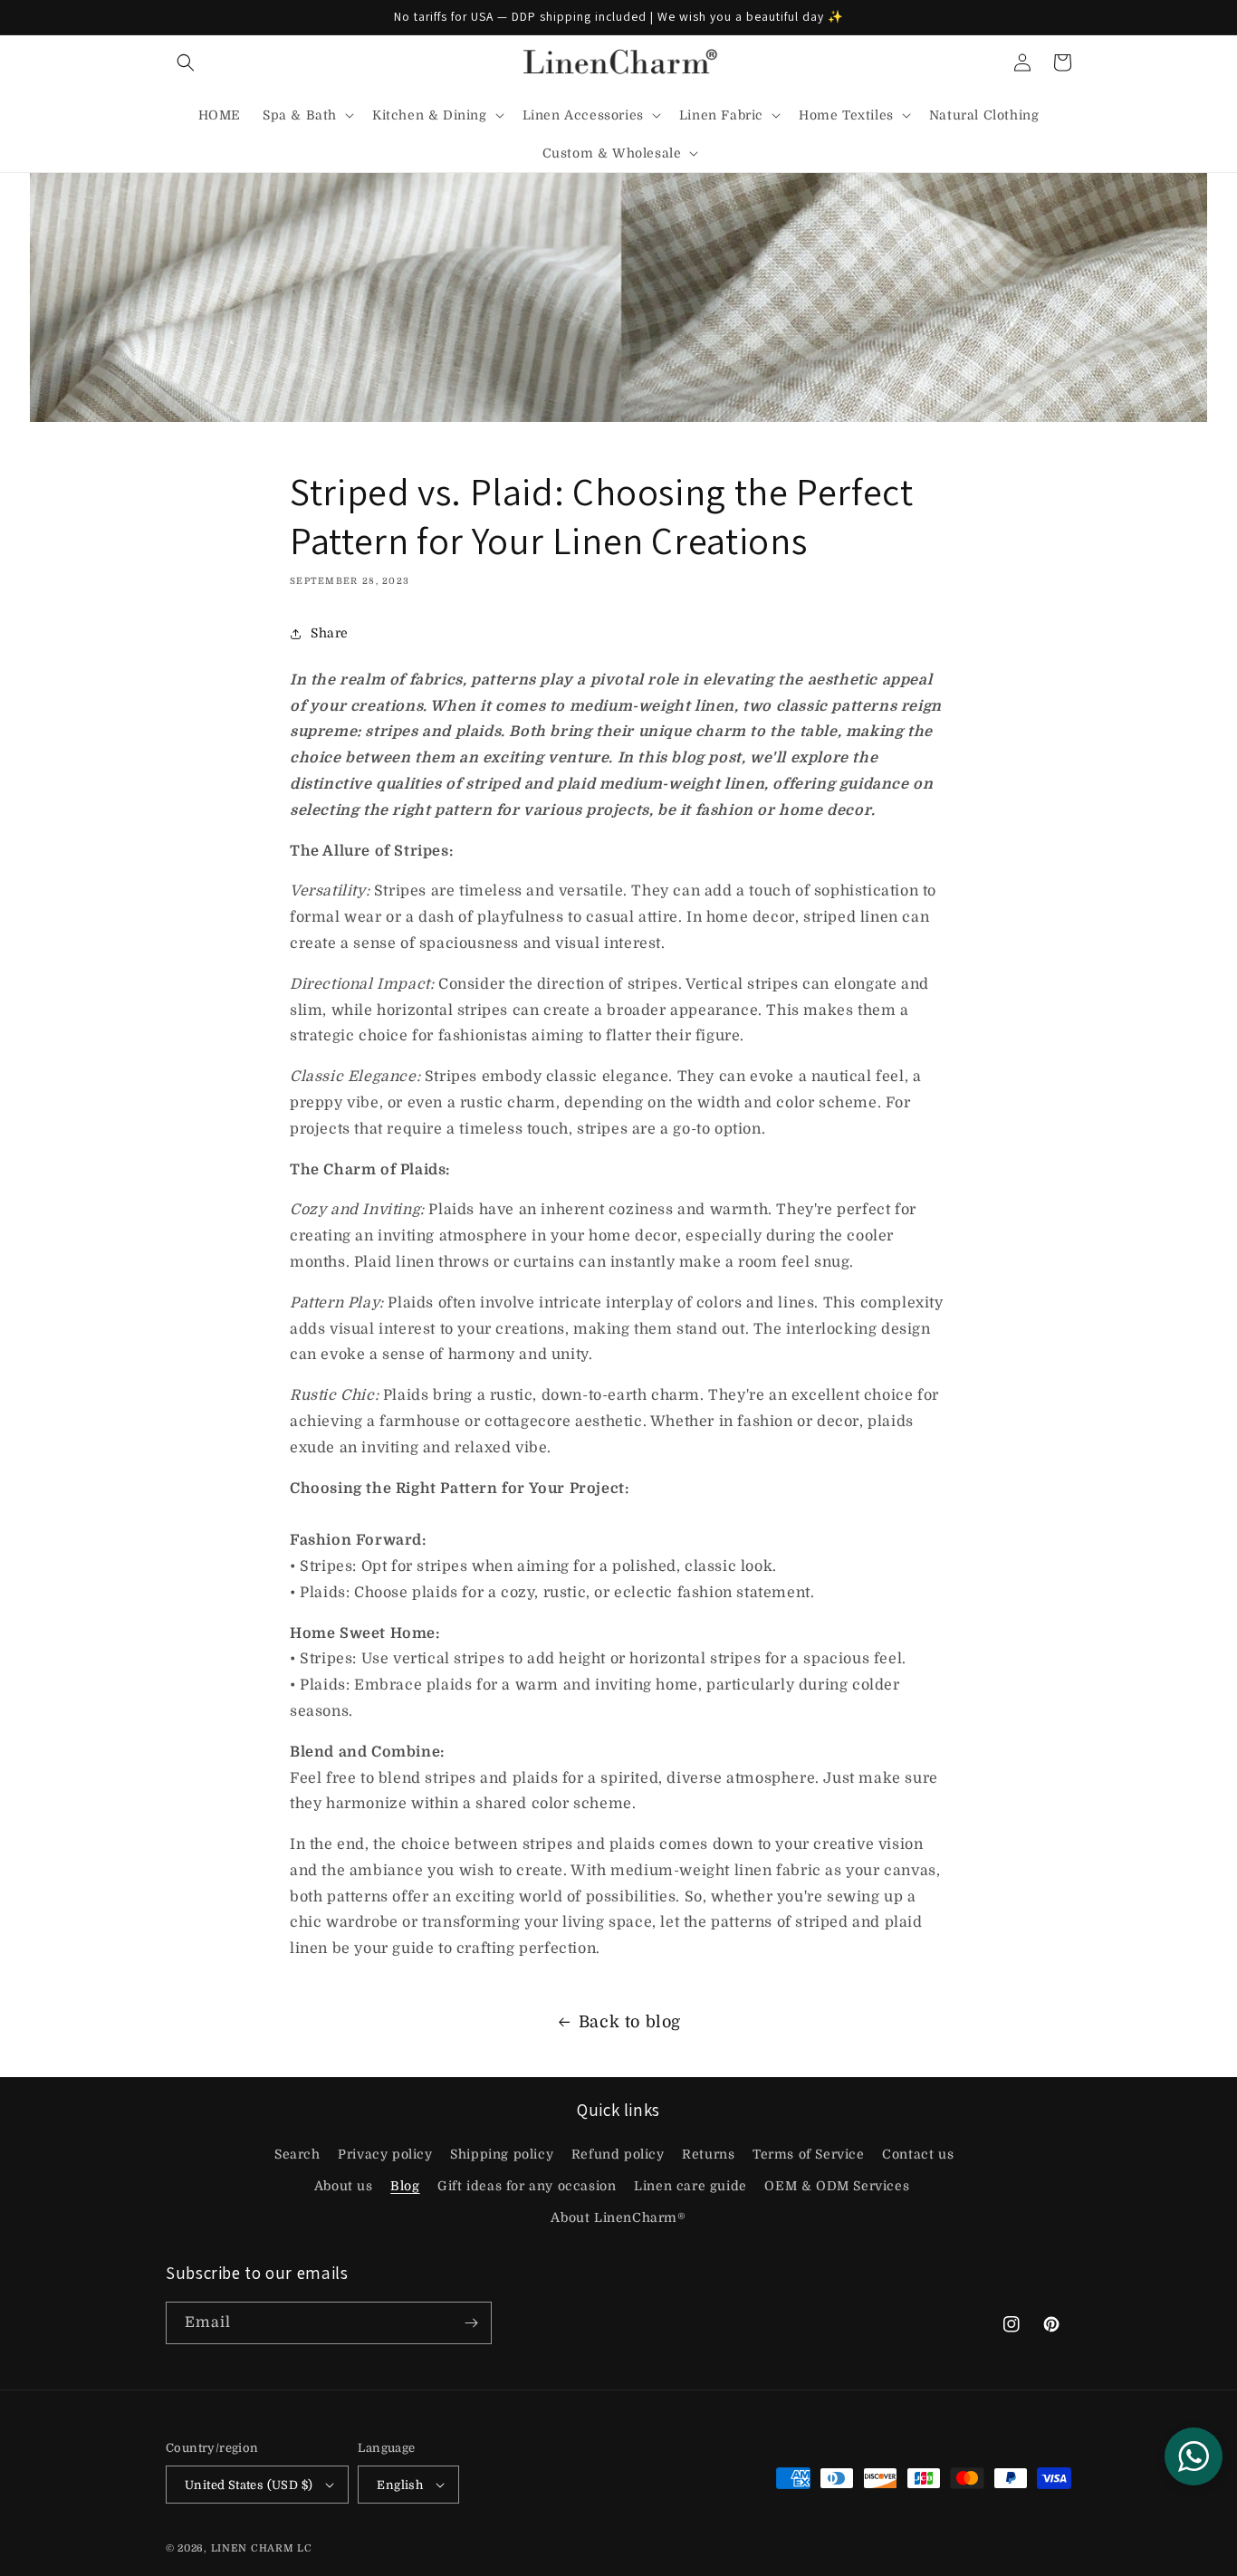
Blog (405, 2186)
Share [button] (330, 633)
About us (344, 2186)
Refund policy (618, 2154)
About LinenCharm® (618, 2217)
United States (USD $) (249, 2485)
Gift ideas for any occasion (527, 2186)
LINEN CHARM (253, 2548)
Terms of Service (809, 2154)
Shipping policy (502, 2154)
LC (304, 2548)
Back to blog (630, 2022)
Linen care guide (690, 2186)
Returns (708, 2154)
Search (297, 2154)
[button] (186, 62)
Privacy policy (385, 2154)
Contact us (918, 2154)
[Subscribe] (471, 2323)
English (400, 2485)
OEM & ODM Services (837, 2186)
